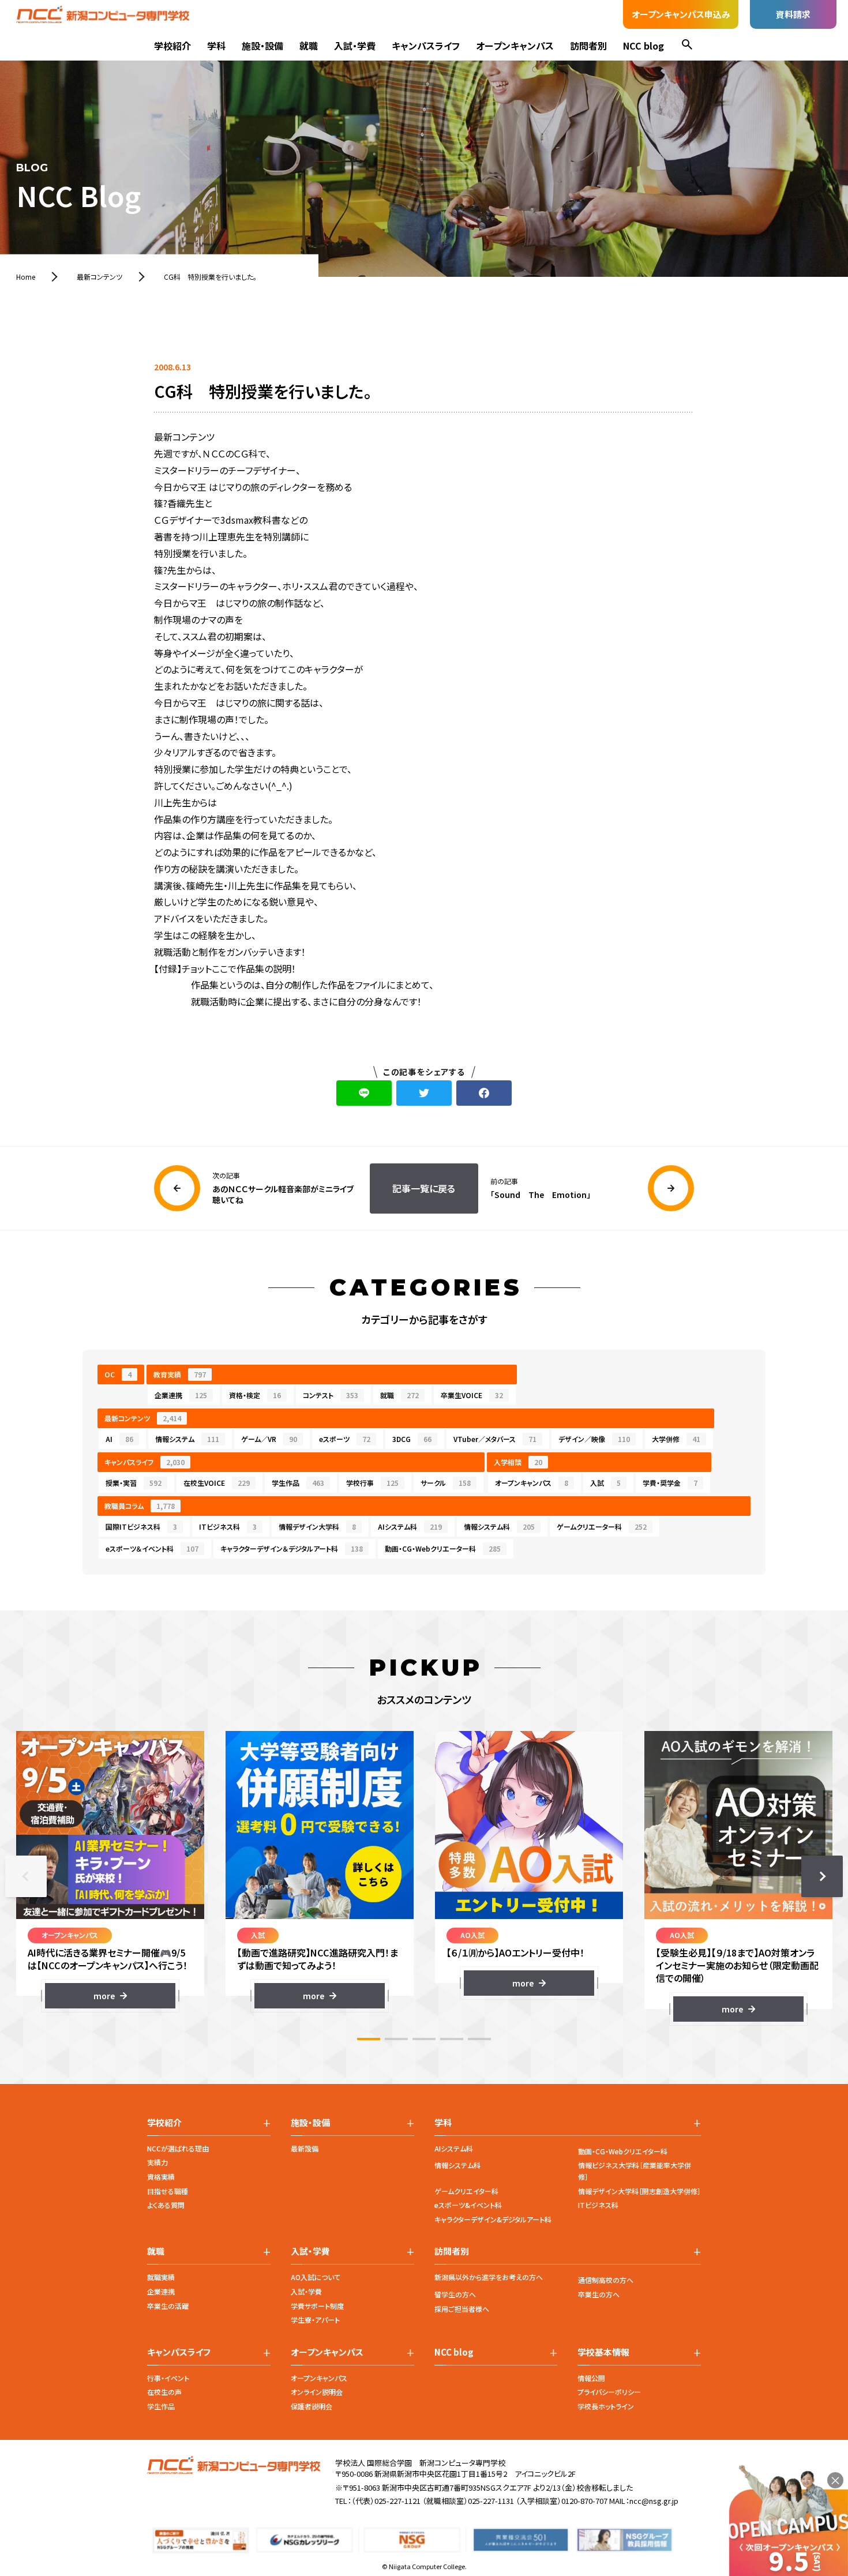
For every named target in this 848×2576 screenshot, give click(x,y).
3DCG (412, 1439)
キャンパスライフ (426, 46)
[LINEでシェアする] (364, 1093)
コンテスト (331, 1395)
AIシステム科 (410, 1527)
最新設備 (305, 2148)
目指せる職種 (168, 2191)
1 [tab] (369, 2039)
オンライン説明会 (317, 2392)
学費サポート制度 (317, 2306)
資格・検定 (255, 1395)
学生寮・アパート (315, 2320)
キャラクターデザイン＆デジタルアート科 (292, 1548)
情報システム (187, 1439)
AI (119, 1439)
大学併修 (676, 1439)
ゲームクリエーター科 (602, 1527)
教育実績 (180, 1374)
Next (822, 1876)
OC (118, 1374)
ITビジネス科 (228, 1527)
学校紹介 (172, 46)
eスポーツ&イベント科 (468, 2205)
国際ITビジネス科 (141, 1527)
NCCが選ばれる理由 (178, 2148)
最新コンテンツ (143, 1418)
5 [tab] (479, 2039)
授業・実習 (134, 1483)
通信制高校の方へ (606, 2280)
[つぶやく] (424, 1093)
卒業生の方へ (599, 2294)
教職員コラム (140, 1506)
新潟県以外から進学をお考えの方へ (489, 2277)
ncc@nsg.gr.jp (654, 2501)
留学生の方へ (455, 2294)
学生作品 (298, 1483)
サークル (446, 1483)
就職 (309, 46)
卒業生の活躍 (168, 2306)
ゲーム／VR (269, 1439)
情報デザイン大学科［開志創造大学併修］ (639, 2191)
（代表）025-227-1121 (386, 2501)
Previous (26, 1876)
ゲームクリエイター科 (466, 2191)
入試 (605, 1483)
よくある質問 (166, 2205)
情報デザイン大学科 (317, 1527)
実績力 (157, 2162)
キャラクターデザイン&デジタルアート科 (493, 2219)
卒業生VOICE (472, 1395)
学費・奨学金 (670, 1483)
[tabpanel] (110, 1870)
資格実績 (161, 2177)
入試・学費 (355, 46)
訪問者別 (588, 46)
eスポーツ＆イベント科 (152, 1548)
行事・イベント (168, 2378)
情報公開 (591, 2378)
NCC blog (643, 46)
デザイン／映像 (594, 1439)
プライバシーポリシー (609, 2392)
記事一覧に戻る (424, 1188)
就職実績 (161, 2277)
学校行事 (372, 1483)
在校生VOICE (217, 1483)
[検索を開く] (687, 46)
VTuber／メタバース (495, 1439)
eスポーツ (345, 1439)
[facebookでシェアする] (484, 1093)
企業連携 (181, 1395)
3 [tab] (424, 2039)
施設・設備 (262, 46)
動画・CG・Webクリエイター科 (623, 2151)
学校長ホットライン (606, 2406)
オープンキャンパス (515, 46)
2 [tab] (396, 2039)
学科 (216, 46)
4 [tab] (452, 2039)
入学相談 (518, 1462)
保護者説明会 (312, 2406)
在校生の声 (164, 2392)
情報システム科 (499, 1527)
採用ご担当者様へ (462, 2309)
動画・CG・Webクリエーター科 (443, 1548)
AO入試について (316, 2277)
